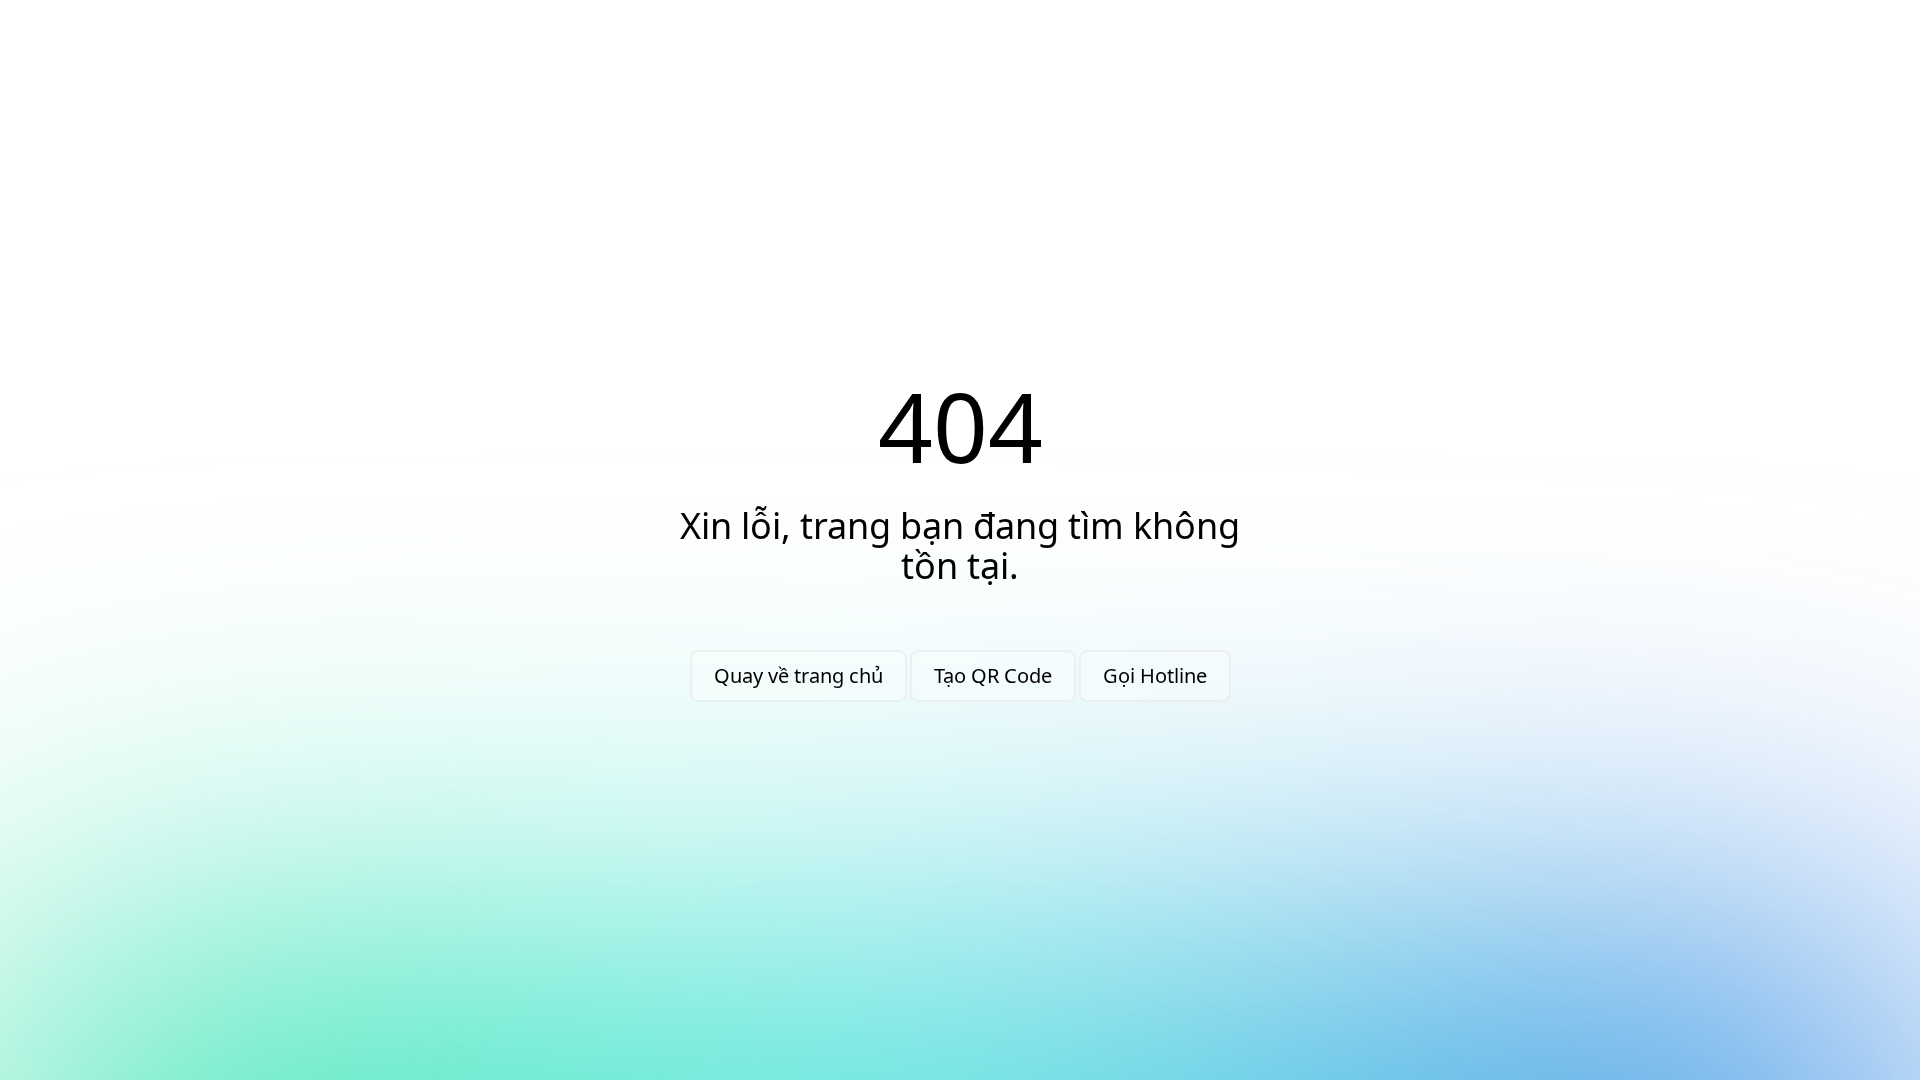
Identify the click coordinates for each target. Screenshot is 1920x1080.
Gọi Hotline (1155, 675)
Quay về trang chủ (798, 675)
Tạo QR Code (993, 675)
